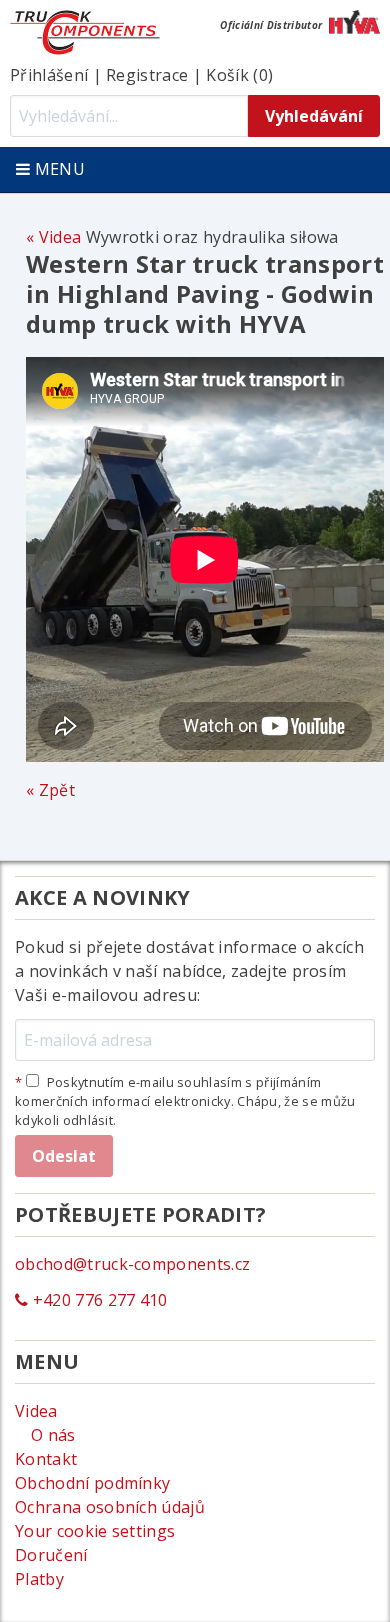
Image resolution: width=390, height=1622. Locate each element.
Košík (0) (239, 75)
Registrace (147, 75)
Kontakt (46, 1459)
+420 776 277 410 (97, 1300)
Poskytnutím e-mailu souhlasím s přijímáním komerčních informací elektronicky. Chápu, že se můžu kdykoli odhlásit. (185, 1101)
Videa (60, 237)
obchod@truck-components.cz (132, 1264)
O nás (53, 1435)
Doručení (51, 1555)
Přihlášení (49, 75)
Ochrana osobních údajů (110, 1507)
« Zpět (50, 790)
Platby (39, 1579)
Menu (57, 169)
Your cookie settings (95, 1531)
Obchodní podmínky (92, 1483)
